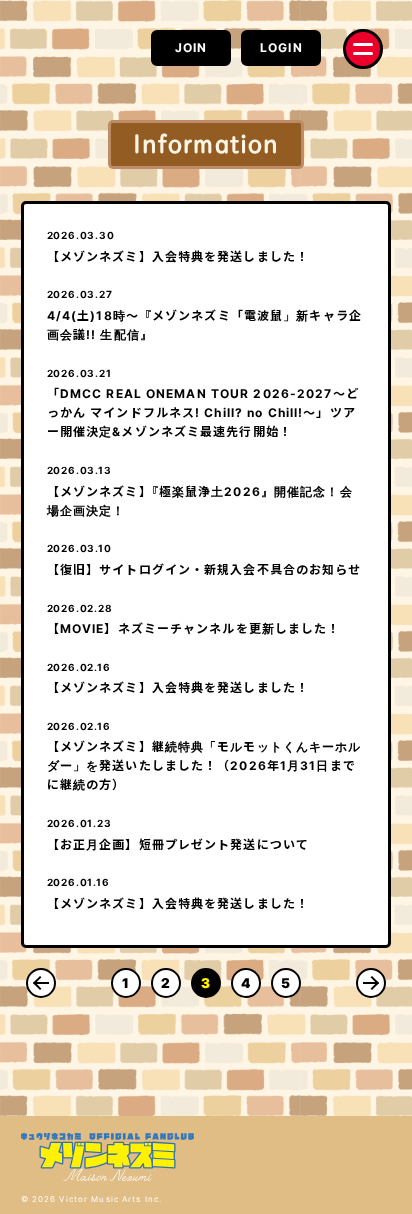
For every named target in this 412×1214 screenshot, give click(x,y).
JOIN (191, 47)
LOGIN (281, 47)
